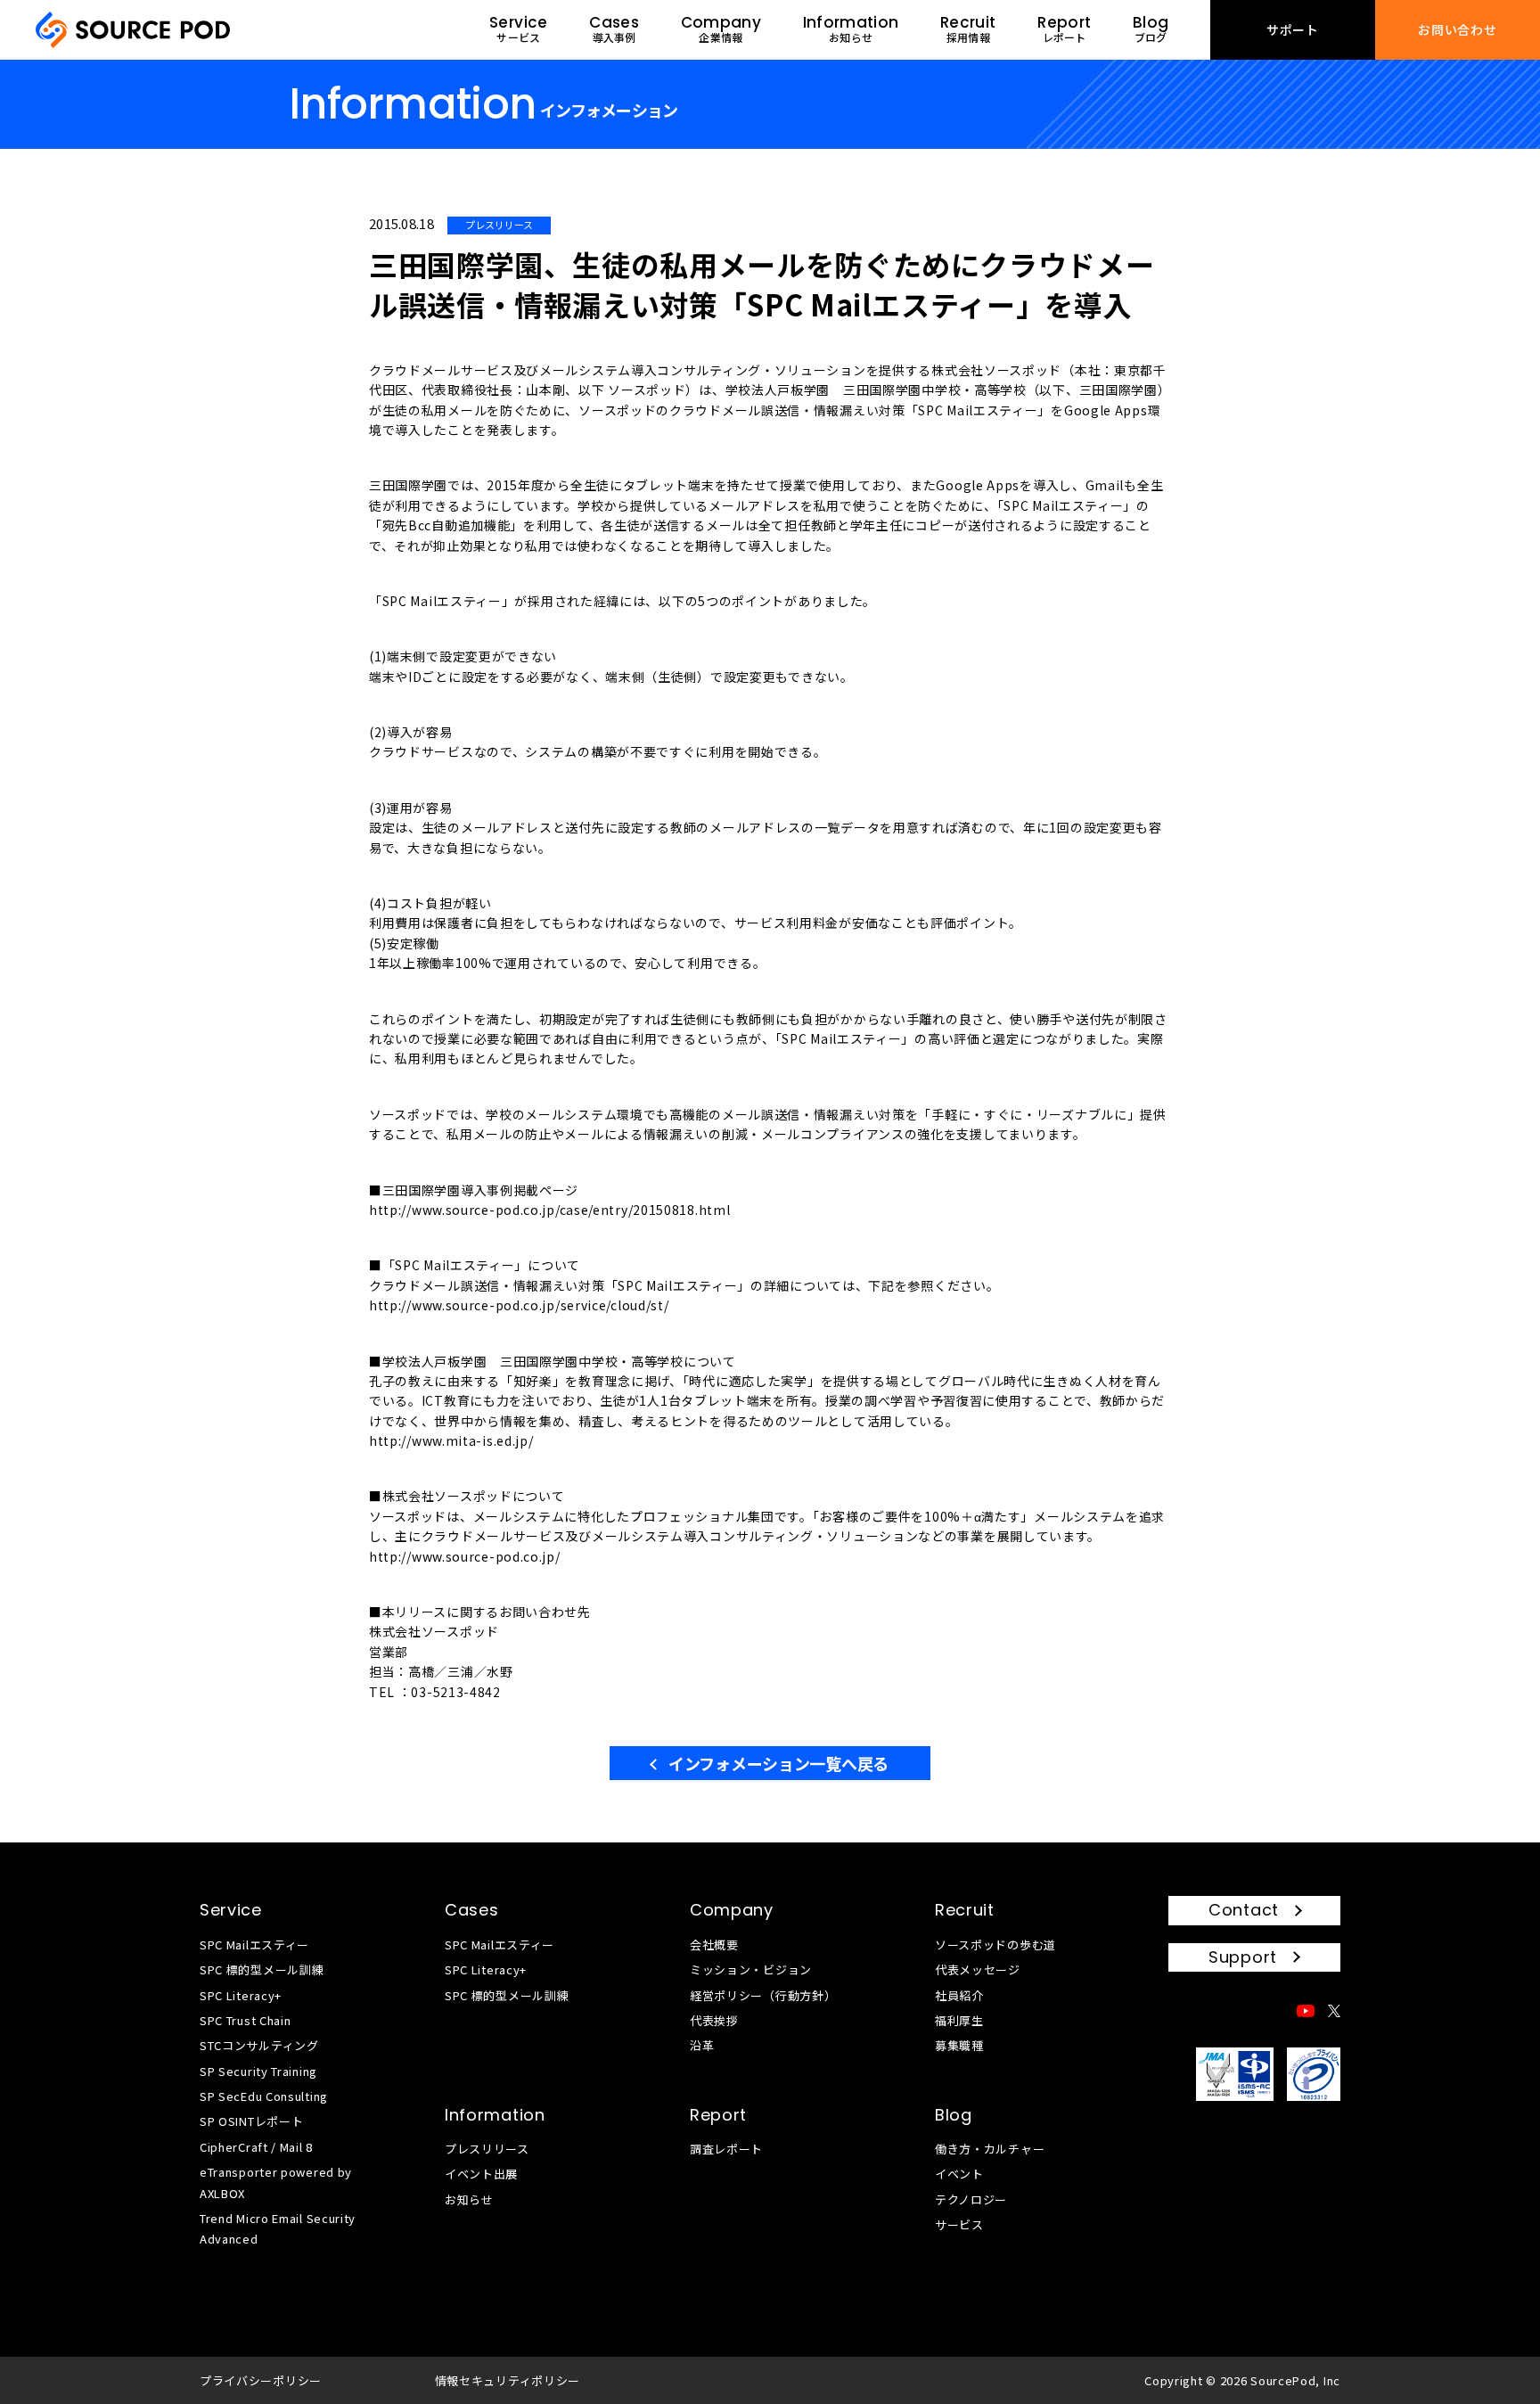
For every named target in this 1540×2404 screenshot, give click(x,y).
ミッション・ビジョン (751, 1969)
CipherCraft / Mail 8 (256, 2147)
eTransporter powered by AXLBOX (276, 2182)
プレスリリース (487, 2149)
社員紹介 (959, 1995)
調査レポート (726, 2149)
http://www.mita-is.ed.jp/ (451, 1440)
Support (1243, 1957)
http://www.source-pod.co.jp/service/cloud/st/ (519, 1305)
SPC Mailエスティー (254, 1945)
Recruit (965, 1910)
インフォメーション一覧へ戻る (778, 1763)
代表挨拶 (714, 2020)
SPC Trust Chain (246, 2020)
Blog (954, 2115)
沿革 (702, 2045)
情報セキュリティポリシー (508, 2380)
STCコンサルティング (259, 2045)
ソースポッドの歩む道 (995, 1945)
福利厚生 (959, 2020)
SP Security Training (258, 2071)
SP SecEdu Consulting (264, 2096)
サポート (1293, 29)
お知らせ (469, 2199)
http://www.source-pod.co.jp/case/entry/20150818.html (549, 1210)
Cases (472, 1910)
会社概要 (714, 1945)
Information (495, 2115)
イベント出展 (481, 2174)
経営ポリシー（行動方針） (763, 1995)
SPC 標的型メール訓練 (262, 1969)
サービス (959, 2224)
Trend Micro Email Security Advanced (278, 2228)
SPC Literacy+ (241, 1995)
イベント (959, 2174)
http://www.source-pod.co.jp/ (465, 1556)
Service (231, 1910)
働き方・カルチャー (990, 2149)
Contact (1244, 1910)
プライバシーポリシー (261, 2380)
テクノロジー (971, 2199)
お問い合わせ (1457, 29)
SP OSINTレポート (251, 2121)
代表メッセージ (978, 1969)
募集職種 (959, 2045)
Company (732, 1910)
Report (718, 2115)
